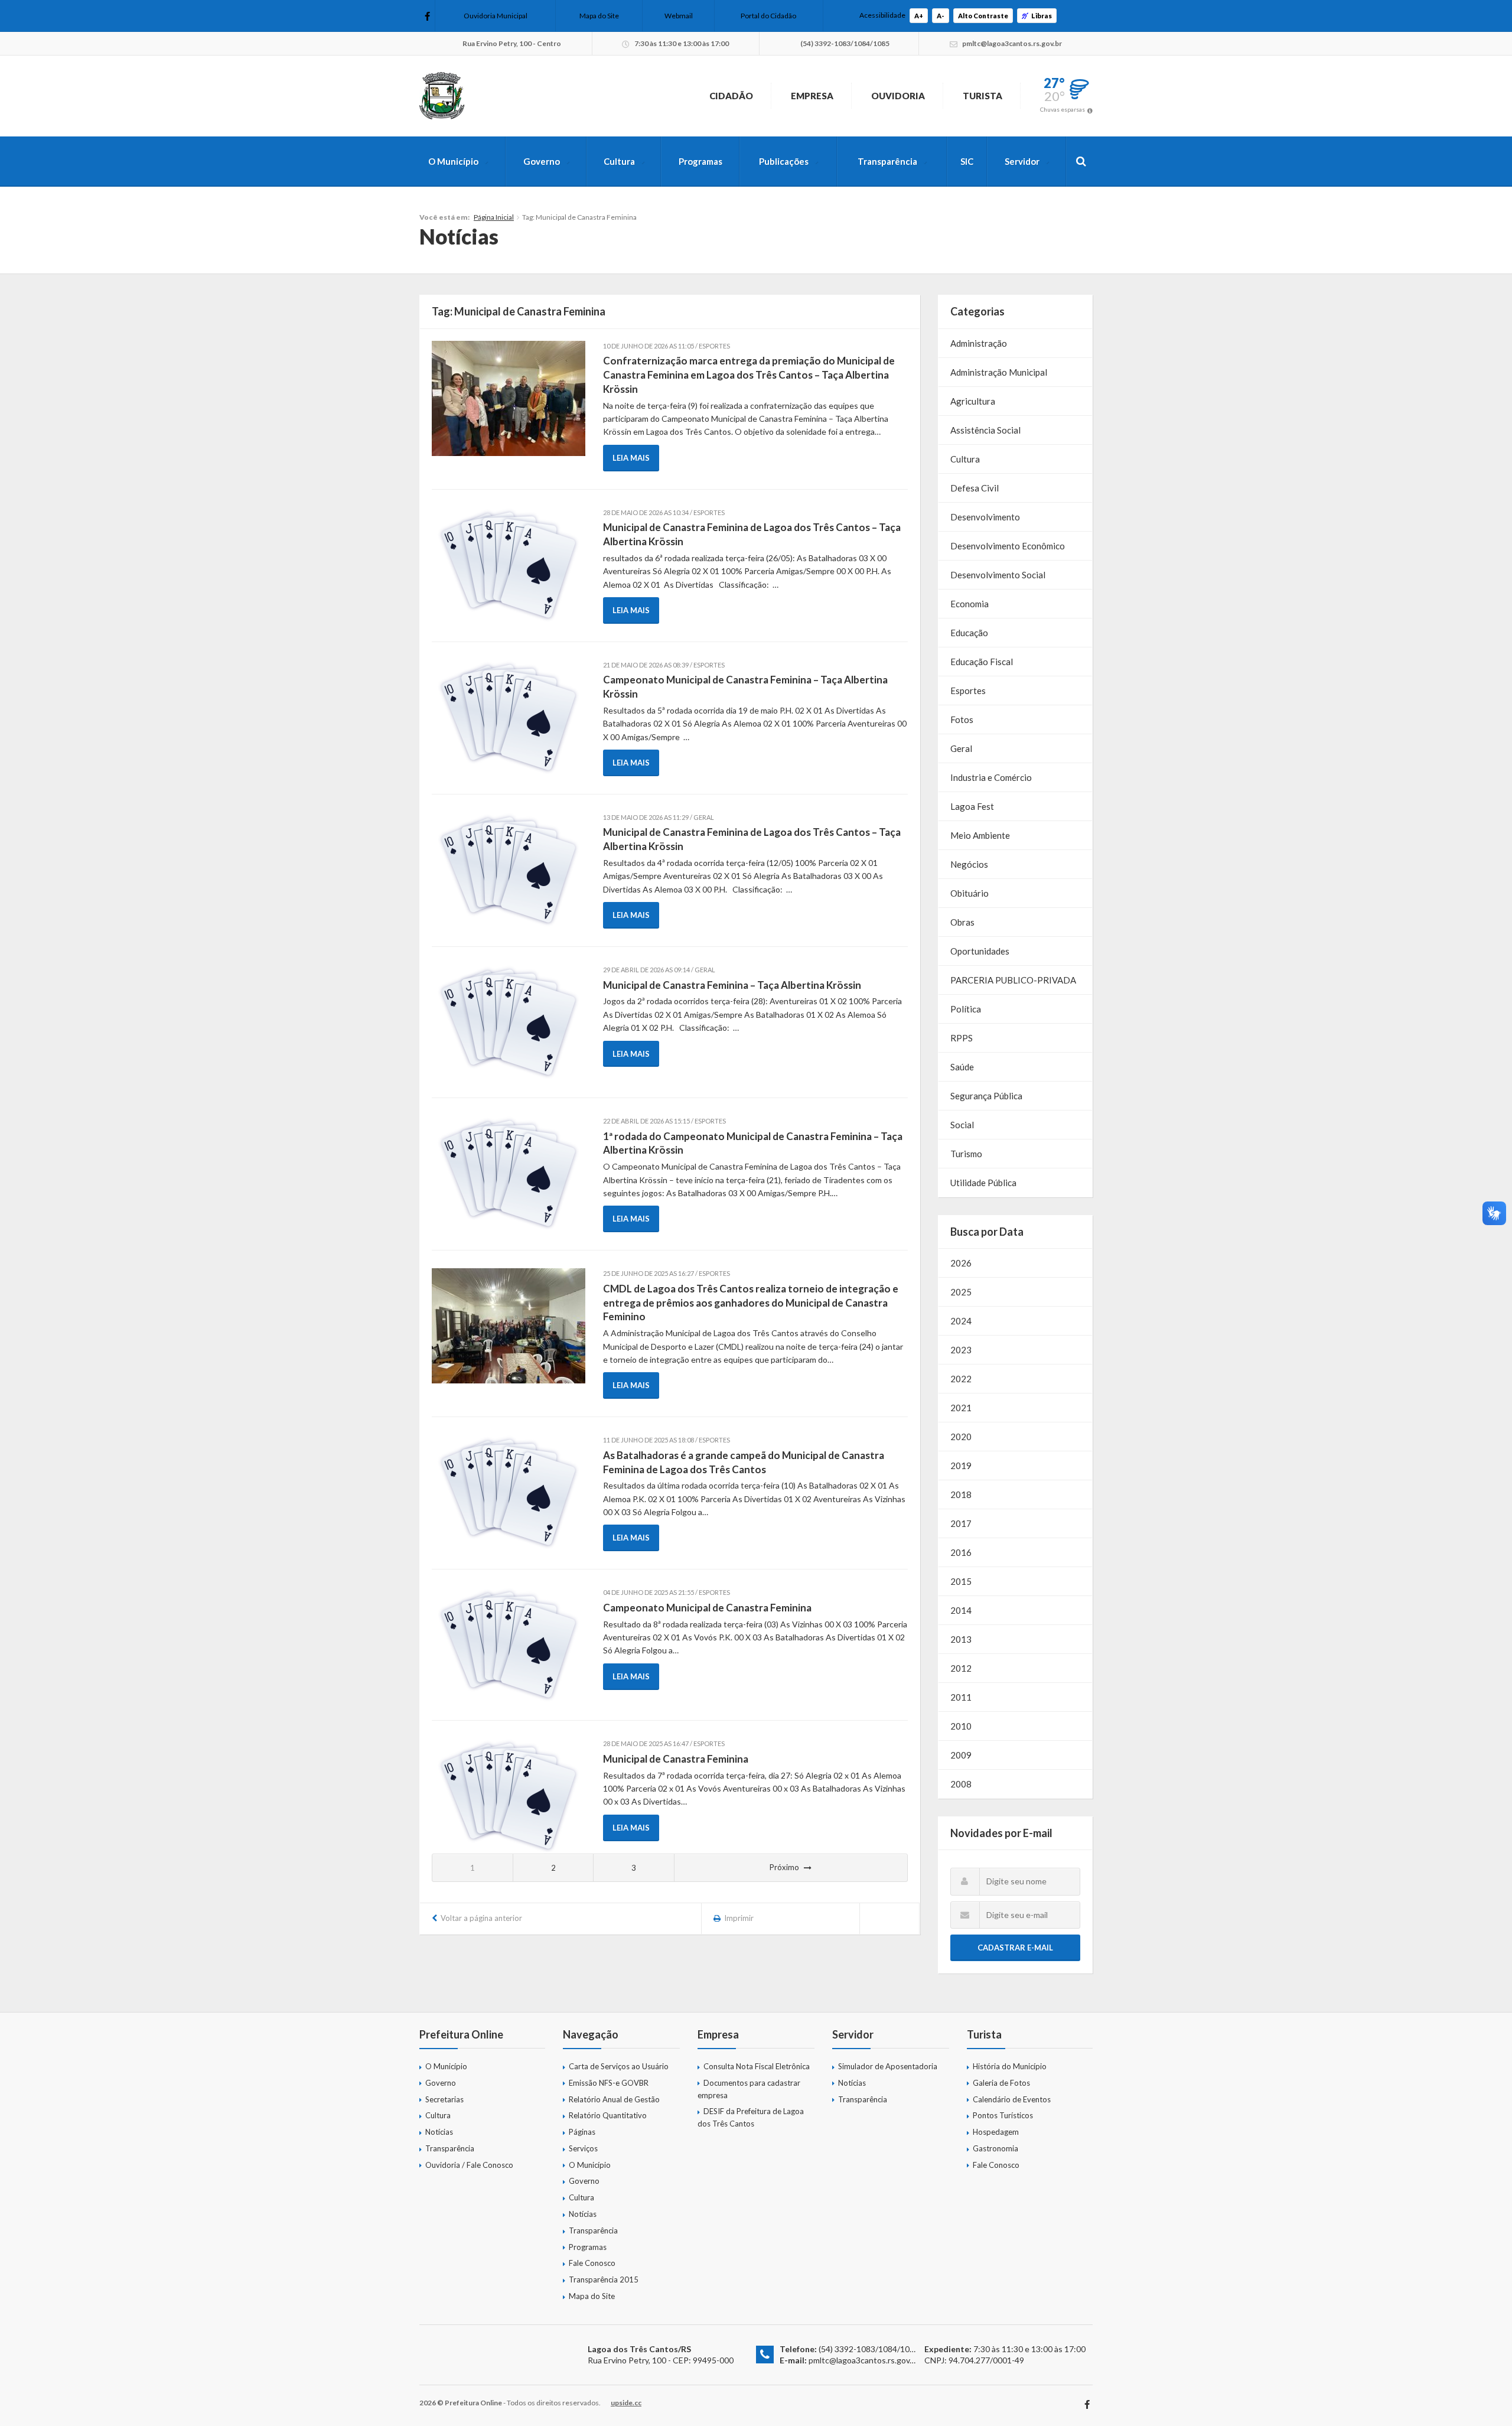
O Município (453, 161)
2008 (961, 1784)
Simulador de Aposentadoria (888, 2066)
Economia (970, 604)
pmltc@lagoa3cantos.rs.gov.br (864, 2360)
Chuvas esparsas (1063, 109)
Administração (979, 343)
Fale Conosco (592, 2263)
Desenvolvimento (985, 517)
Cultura (619, 161)
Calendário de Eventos (1012, 2099)
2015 (961, 1581)
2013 (961, 1639)
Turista (983, 96)
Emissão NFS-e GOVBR (609, 2083)
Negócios (969, 864)
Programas (700, 161)
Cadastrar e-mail (1015, 1948)
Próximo (784, 1867)
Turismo (966, 1154)
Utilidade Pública (983, 1183)
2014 (961, 1610)
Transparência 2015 (604, 2280)
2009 (961, 1755)
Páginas (582, 2132)
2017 (961, 1523)
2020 (961, 1437)
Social (962, 1125)
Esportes (968, 691)
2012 (961, 1668)
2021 (961, 1408)
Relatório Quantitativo (608, 2115)
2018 (961, 1494)
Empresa (812, 96)
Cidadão (731, 96)
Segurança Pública (986, 1096)
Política (966, 1009)
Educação (969, 633)
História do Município (1010, 2066)
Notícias (439, 2132)
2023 (961, 1350)
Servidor (1022, 161)
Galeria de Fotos (1001, 2083)
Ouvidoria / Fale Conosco (469, 2165)
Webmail (679, 16)
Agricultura (973, 401)
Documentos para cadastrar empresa (749, 2089)
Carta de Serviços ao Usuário (619, 2066)
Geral (961, 748)
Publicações (784, 161)
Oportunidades (980, 951)
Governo (542, 161)
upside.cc (626, 2403)
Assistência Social (985, 430)
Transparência (887, 161)
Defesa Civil (975, 488)
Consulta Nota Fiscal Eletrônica (757, 2066)
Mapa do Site (599, 16)
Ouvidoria (898, 96)
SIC (967, 161)
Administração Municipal (999, 372)
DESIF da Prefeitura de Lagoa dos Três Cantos (751, 2117)
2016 (961, 1552)
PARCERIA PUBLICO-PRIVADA (1013, 980)
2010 (961, 1726)
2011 (961, 1697)
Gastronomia (995, 2148)
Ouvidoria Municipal (496, 16)
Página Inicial (494, 217)
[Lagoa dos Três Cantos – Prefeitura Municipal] (442, 96)
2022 (961, 1379)
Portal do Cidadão (768, 16)
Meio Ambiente (980, 835)
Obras (962, 922)
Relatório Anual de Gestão (614, 2099)
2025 (961, 1292)
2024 (961, 1321)
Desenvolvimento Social (998, 575)
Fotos (962, 719)
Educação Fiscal (982, 662)
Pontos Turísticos (1003, 2115)
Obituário (970, 893)
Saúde (962, 1067)
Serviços (583, 2148)
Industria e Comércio (991, 777)
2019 (961, 1466)
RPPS (962, 1038)
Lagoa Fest (972, 806)
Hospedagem (996, 2132)
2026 (961, 1263)
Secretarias (444, 2099)
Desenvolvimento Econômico (1008, 546)
